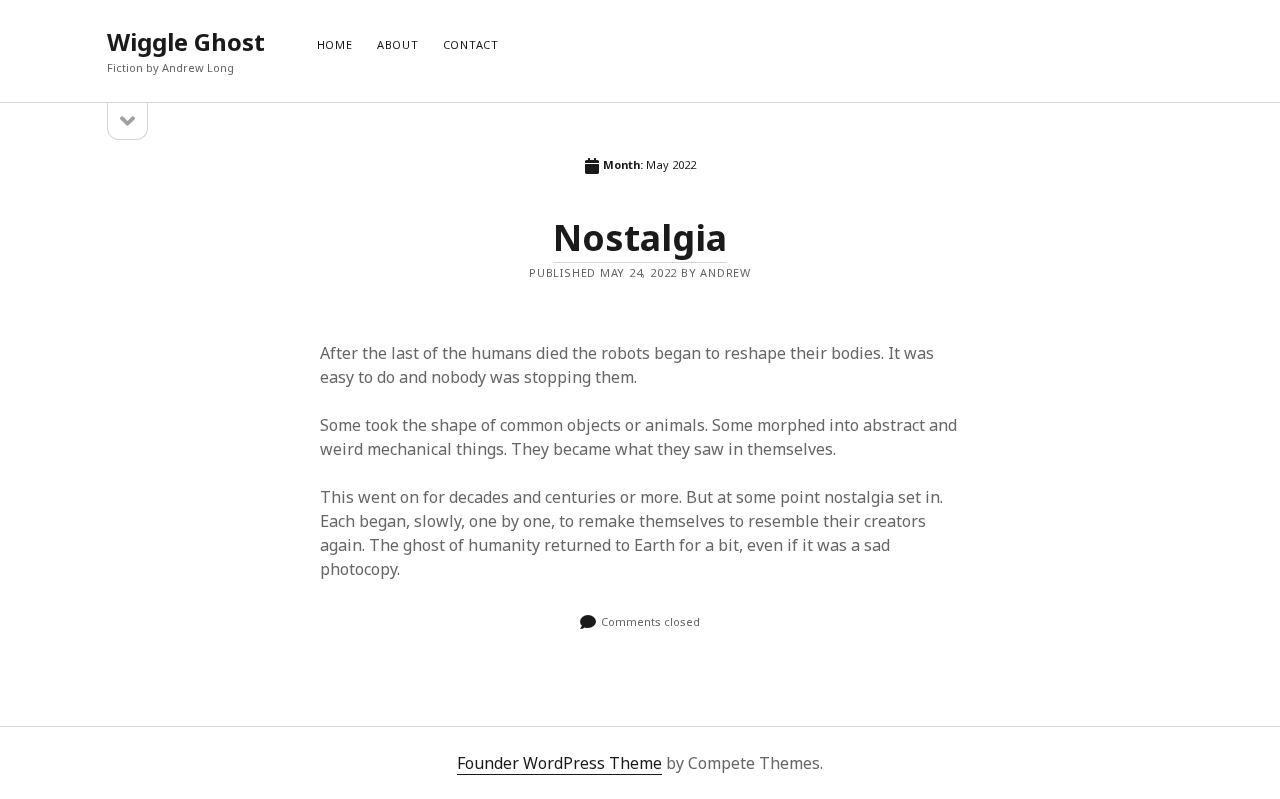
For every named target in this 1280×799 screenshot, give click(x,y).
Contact (471, 44)
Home (335, 44)
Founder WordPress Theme (559, 763)
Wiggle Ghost (186, 41)
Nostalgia (640, 237)
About (398, 44)
